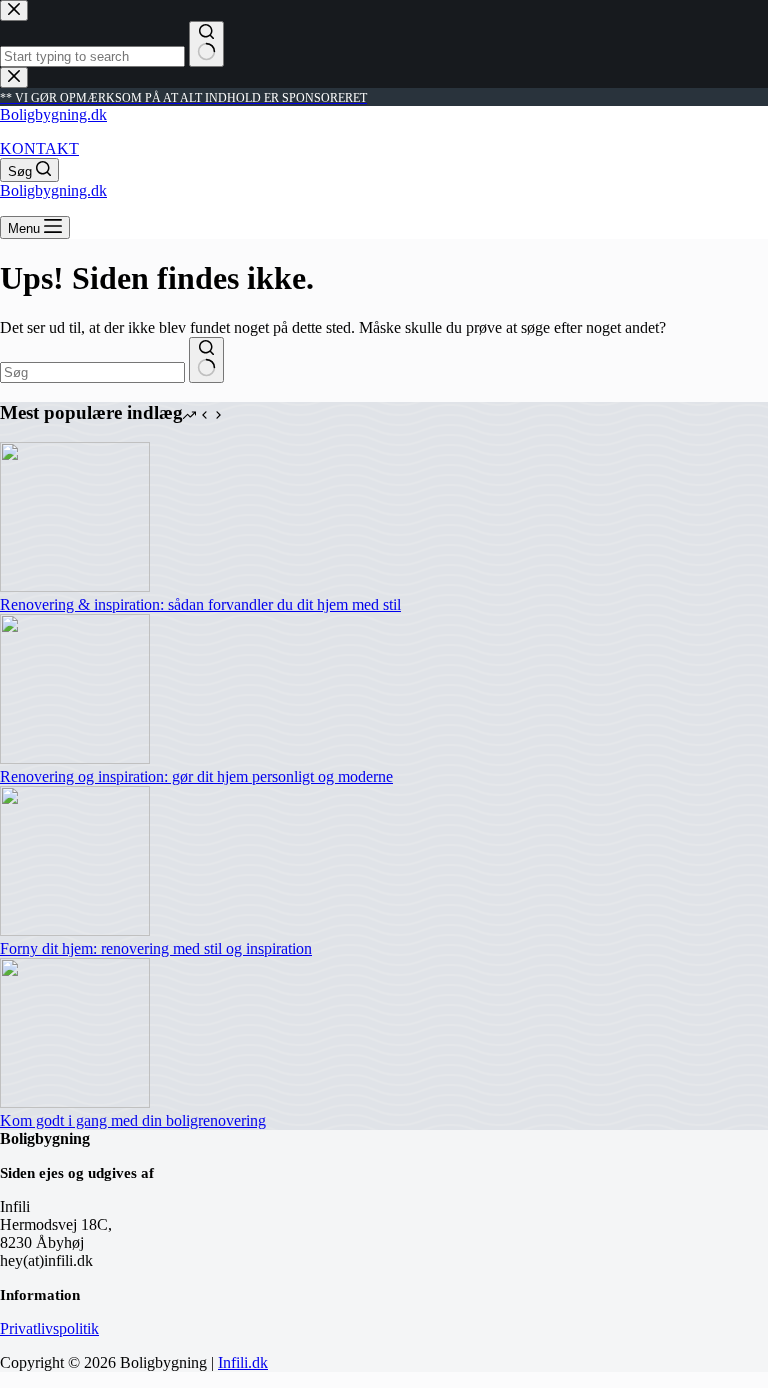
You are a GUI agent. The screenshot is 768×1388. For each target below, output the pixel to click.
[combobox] (92, 372)
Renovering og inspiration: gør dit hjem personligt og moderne (196, 776)
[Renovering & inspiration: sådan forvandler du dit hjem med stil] (75, 586)
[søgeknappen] (206, 360)
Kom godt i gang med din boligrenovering (133, 1120)
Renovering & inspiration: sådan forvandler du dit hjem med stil (200, 604)
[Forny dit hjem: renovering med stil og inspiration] (75, 930)
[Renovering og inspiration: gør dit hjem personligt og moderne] (75, 758)
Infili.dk (243, 1362)
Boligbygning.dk (53, 114)
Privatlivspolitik (49, 1328)
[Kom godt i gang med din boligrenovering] (75, 1102)
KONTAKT (39, 148)
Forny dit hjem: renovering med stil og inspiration (156, 948)
